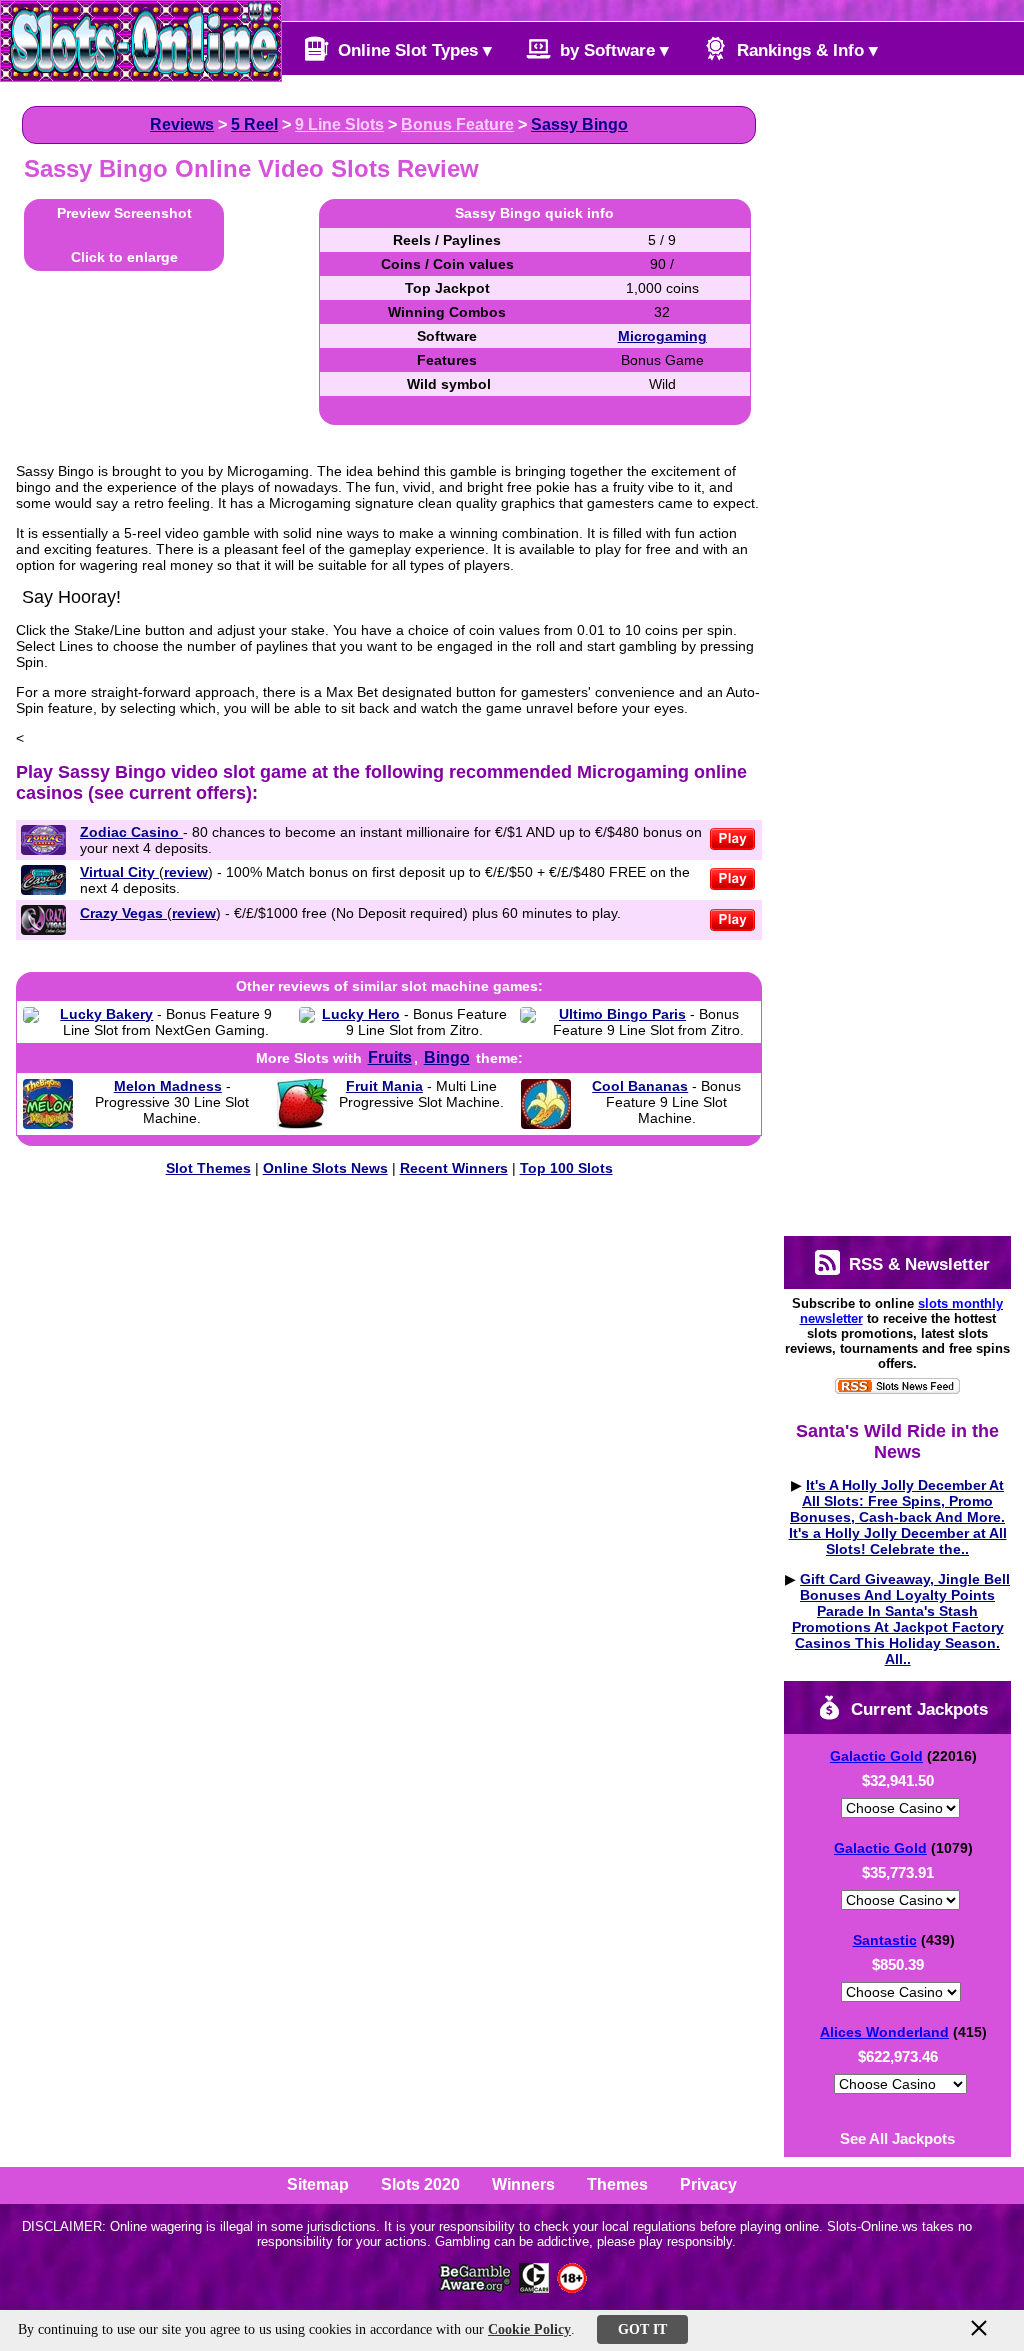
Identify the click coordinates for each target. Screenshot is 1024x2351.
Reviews (182, 124)
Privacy (708, 2184)
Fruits (390, 1057)
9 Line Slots (339, 124)
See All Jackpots (897, 2138)
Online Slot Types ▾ (412, 50)
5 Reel (254, 124)
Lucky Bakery (106, 1014)
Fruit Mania (384, 1086)
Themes (617, 2184)
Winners (523, 2184)
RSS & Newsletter (917, 1264)
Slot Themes (208, 1168)
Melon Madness (168, 1086)
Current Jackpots (917, 1709)
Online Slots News (325, 1168)
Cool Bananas (640, 1086)
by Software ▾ (612, 50)
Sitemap (318, 2184)
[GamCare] (534, 2287)
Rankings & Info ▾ (805, 50)
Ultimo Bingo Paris (622, 1014)
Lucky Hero (361, 1014)
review (186, 872)
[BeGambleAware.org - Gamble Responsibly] (476, 2287)
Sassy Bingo (579, 124)
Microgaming (662, 336)
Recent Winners (454, 1168)
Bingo (447, 1057)
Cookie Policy (529, 2329)
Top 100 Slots (566, 1168)
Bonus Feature (457, 124)
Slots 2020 (420, 2184)
